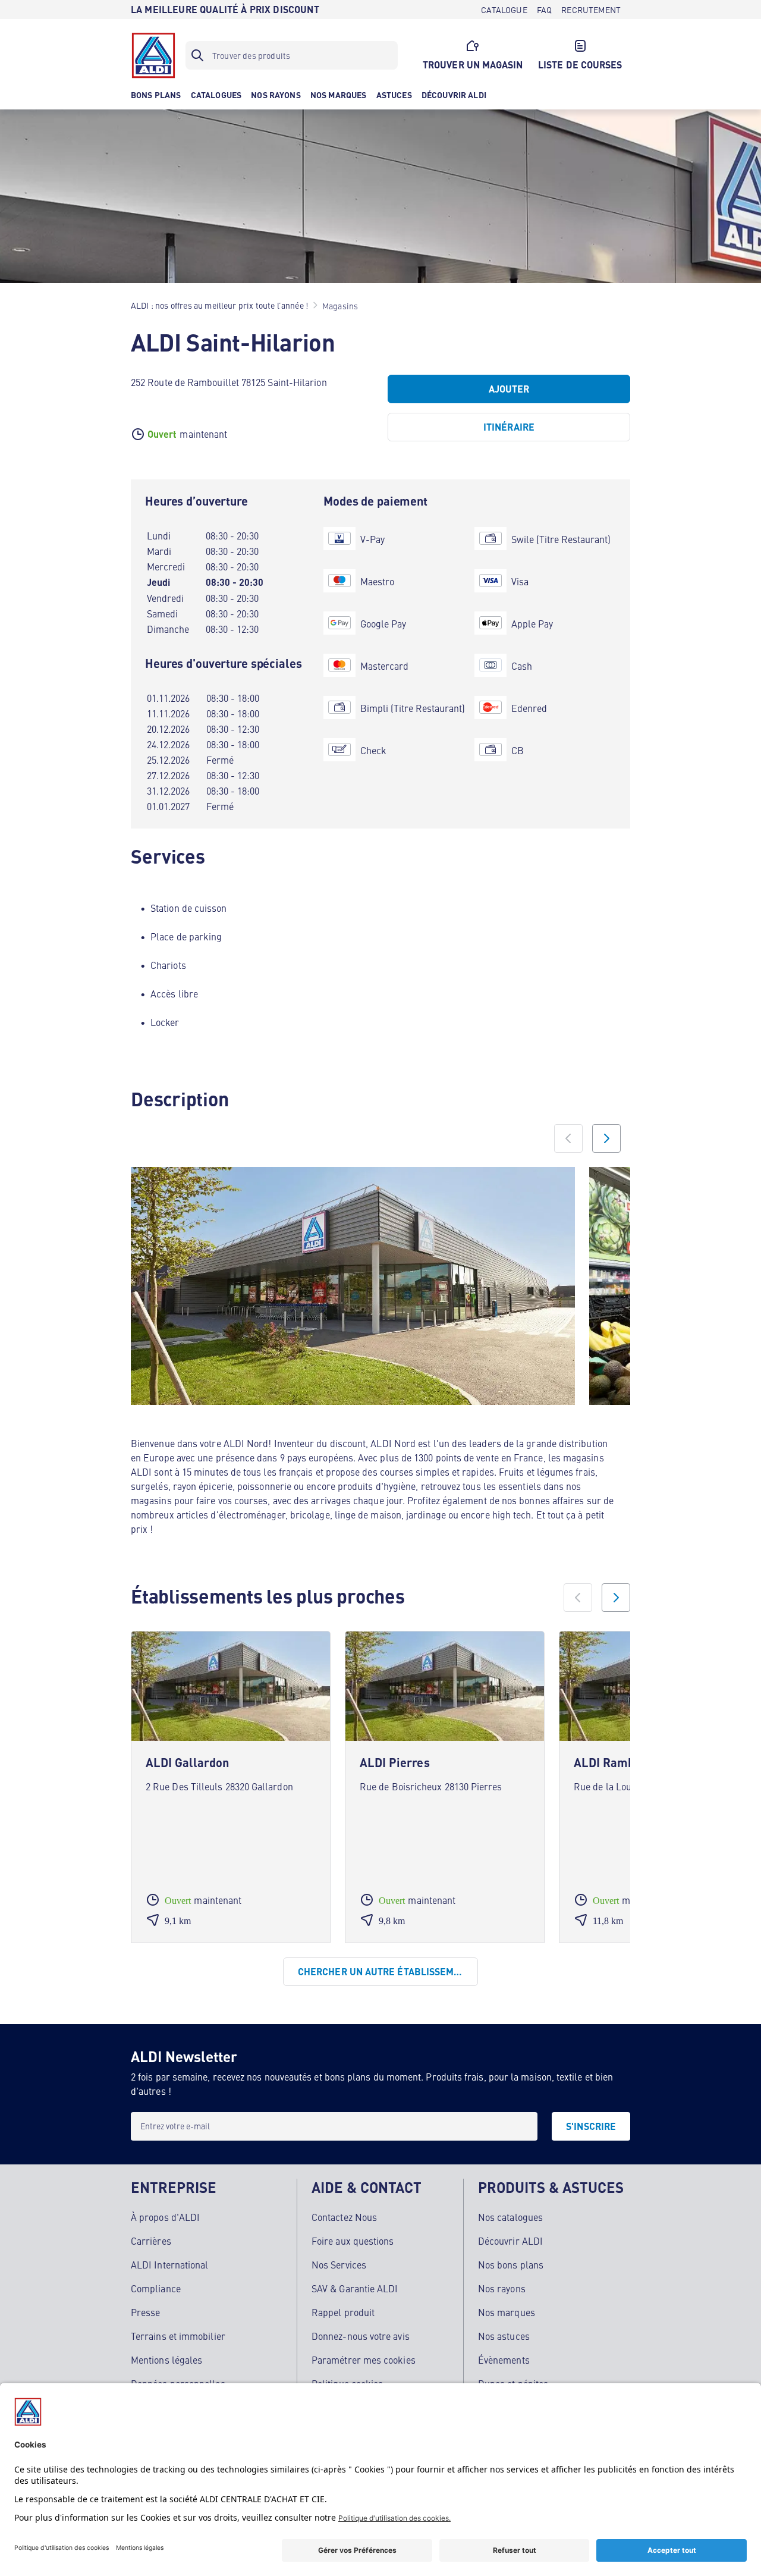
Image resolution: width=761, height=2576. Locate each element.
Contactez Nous (344, 2217)
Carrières (151, 2241)
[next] (616, 1598)
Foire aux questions (353, 2241)
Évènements (504, 2359)
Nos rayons (502, 2288)
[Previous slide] (568, 1138)
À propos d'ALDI (165, 2217)
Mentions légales (166, 2359)
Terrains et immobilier (178, 2336)
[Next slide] (606, 1138)
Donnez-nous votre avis (361, 2336)
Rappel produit (343, 2312)
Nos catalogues (510, 2217)
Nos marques (507, 2312)
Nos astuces (504, 2336)
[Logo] (153, 55)
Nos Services (339, 2264)
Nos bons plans (511, 2264)
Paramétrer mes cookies (364, 2359)
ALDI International (169, 2264)
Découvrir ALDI (510, 2241)
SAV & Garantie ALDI (355, 2288)
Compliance (156, 2288)
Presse (145, 2312)
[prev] (578, 1598)
